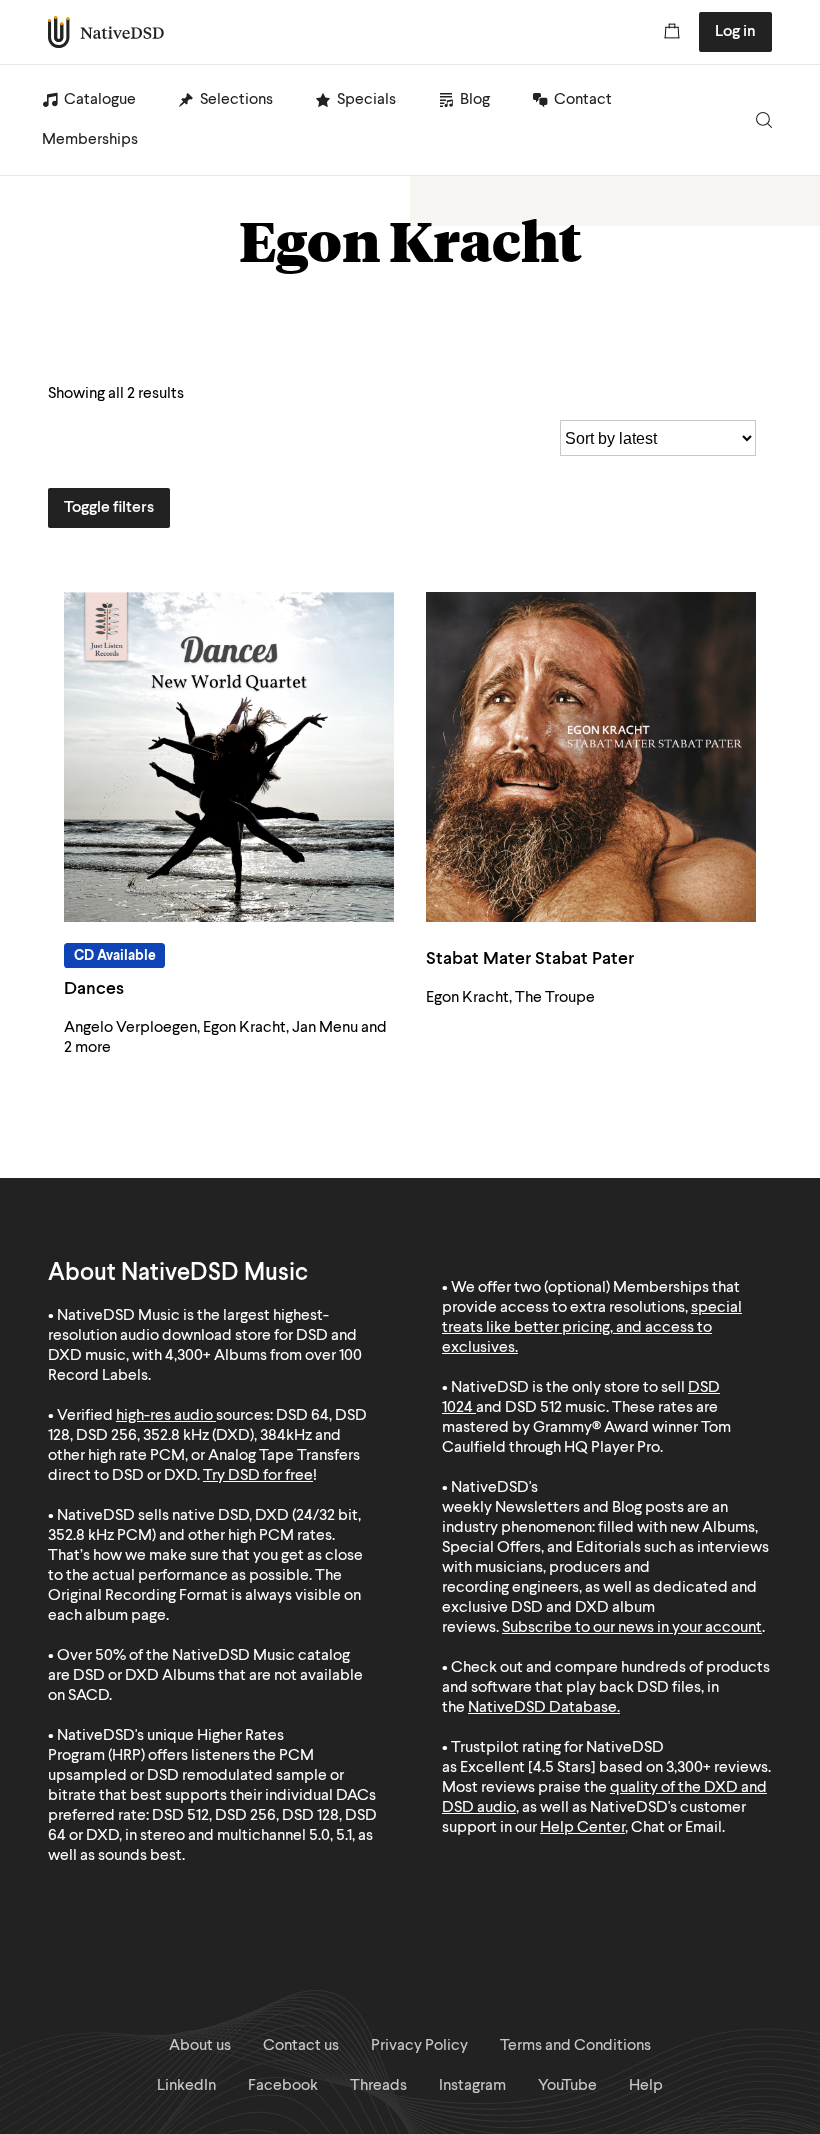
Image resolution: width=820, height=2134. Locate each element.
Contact (583, 100)
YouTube (567, 2086)
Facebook (283, 2086)
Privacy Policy (419, 2046)
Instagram (472, 2086)
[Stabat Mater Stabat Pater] (591, 757)
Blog (475, 100)
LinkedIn (186, 2086)
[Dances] (229, 757)
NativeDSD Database (542, 1708)
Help (646, 2086)
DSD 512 (533, 1408)
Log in (735, 32)
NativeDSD (106, 32)
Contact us (301, 2046)
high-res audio (164, 1416)
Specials (366, 100)
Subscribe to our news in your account (632, 1628)
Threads (378, 2086)
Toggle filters (109, 508)
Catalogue (100, 100)
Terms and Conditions (575, 2046)
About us (200, 2046)
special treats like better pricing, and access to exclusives (592, 1328)
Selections (236, 100)
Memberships (90, 140)
